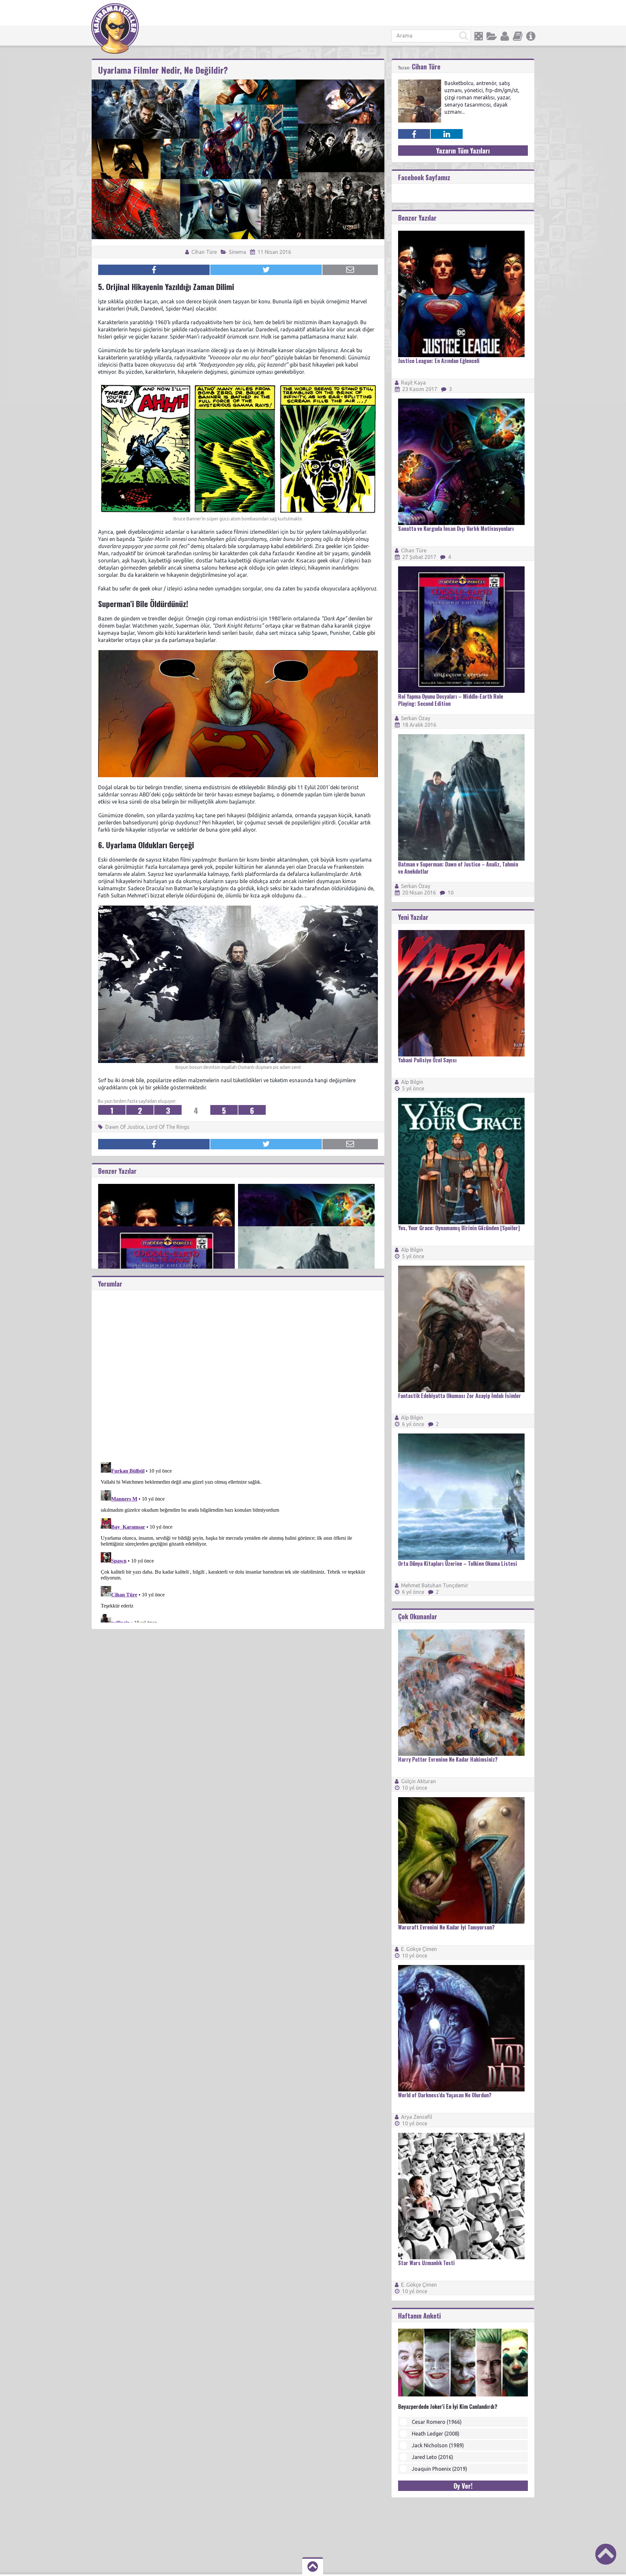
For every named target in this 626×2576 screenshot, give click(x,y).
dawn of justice (125, 1127)
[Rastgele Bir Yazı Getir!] (479, 36)
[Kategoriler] (492, 36)
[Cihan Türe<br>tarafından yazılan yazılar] (420, 82)
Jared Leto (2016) (432, 2457)
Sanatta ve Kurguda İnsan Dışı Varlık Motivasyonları (456, 529)
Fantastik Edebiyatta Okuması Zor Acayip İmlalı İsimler (460, 1396)
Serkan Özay (416, 718)
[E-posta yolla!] (350, 270)
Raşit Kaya (413, 383)
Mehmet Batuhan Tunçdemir (435, 1585)
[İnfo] (531, 36)
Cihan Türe (203, 252)
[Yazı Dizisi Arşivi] (518, 36)
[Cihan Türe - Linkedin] (447, 134)
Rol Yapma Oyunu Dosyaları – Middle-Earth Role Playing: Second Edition (451, 700)
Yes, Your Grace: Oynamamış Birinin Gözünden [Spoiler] (459, 1228)
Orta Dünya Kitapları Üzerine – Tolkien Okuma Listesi (458, 1564)
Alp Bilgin (412, 1082)
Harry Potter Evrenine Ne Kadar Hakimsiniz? (448, 1759)
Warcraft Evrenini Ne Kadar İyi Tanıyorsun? (446, 1927)
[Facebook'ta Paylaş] (154, 270)
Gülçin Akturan (418, 1781)
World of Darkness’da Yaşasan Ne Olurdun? (445, 2095)
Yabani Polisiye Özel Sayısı (427, 1060)
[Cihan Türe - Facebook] (414, 134)
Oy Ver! (463, 2486)
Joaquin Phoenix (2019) (440, 2469)
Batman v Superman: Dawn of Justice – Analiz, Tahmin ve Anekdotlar (458, 868)
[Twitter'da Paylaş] (266, 270)
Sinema (238, 252)
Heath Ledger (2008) (436, 2434)
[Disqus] (238, 1372)
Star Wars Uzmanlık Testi (426, 2263)
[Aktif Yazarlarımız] (505, 36)
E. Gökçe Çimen (419, 1949)
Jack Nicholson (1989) (438, 2445)
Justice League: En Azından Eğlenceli (439, 361)
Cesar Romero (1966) (437, 2422)
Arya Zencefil (417, 2117)
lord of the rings (168, 1127)
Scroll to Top (606, 2554)
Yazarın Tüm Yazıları (463, 151)
